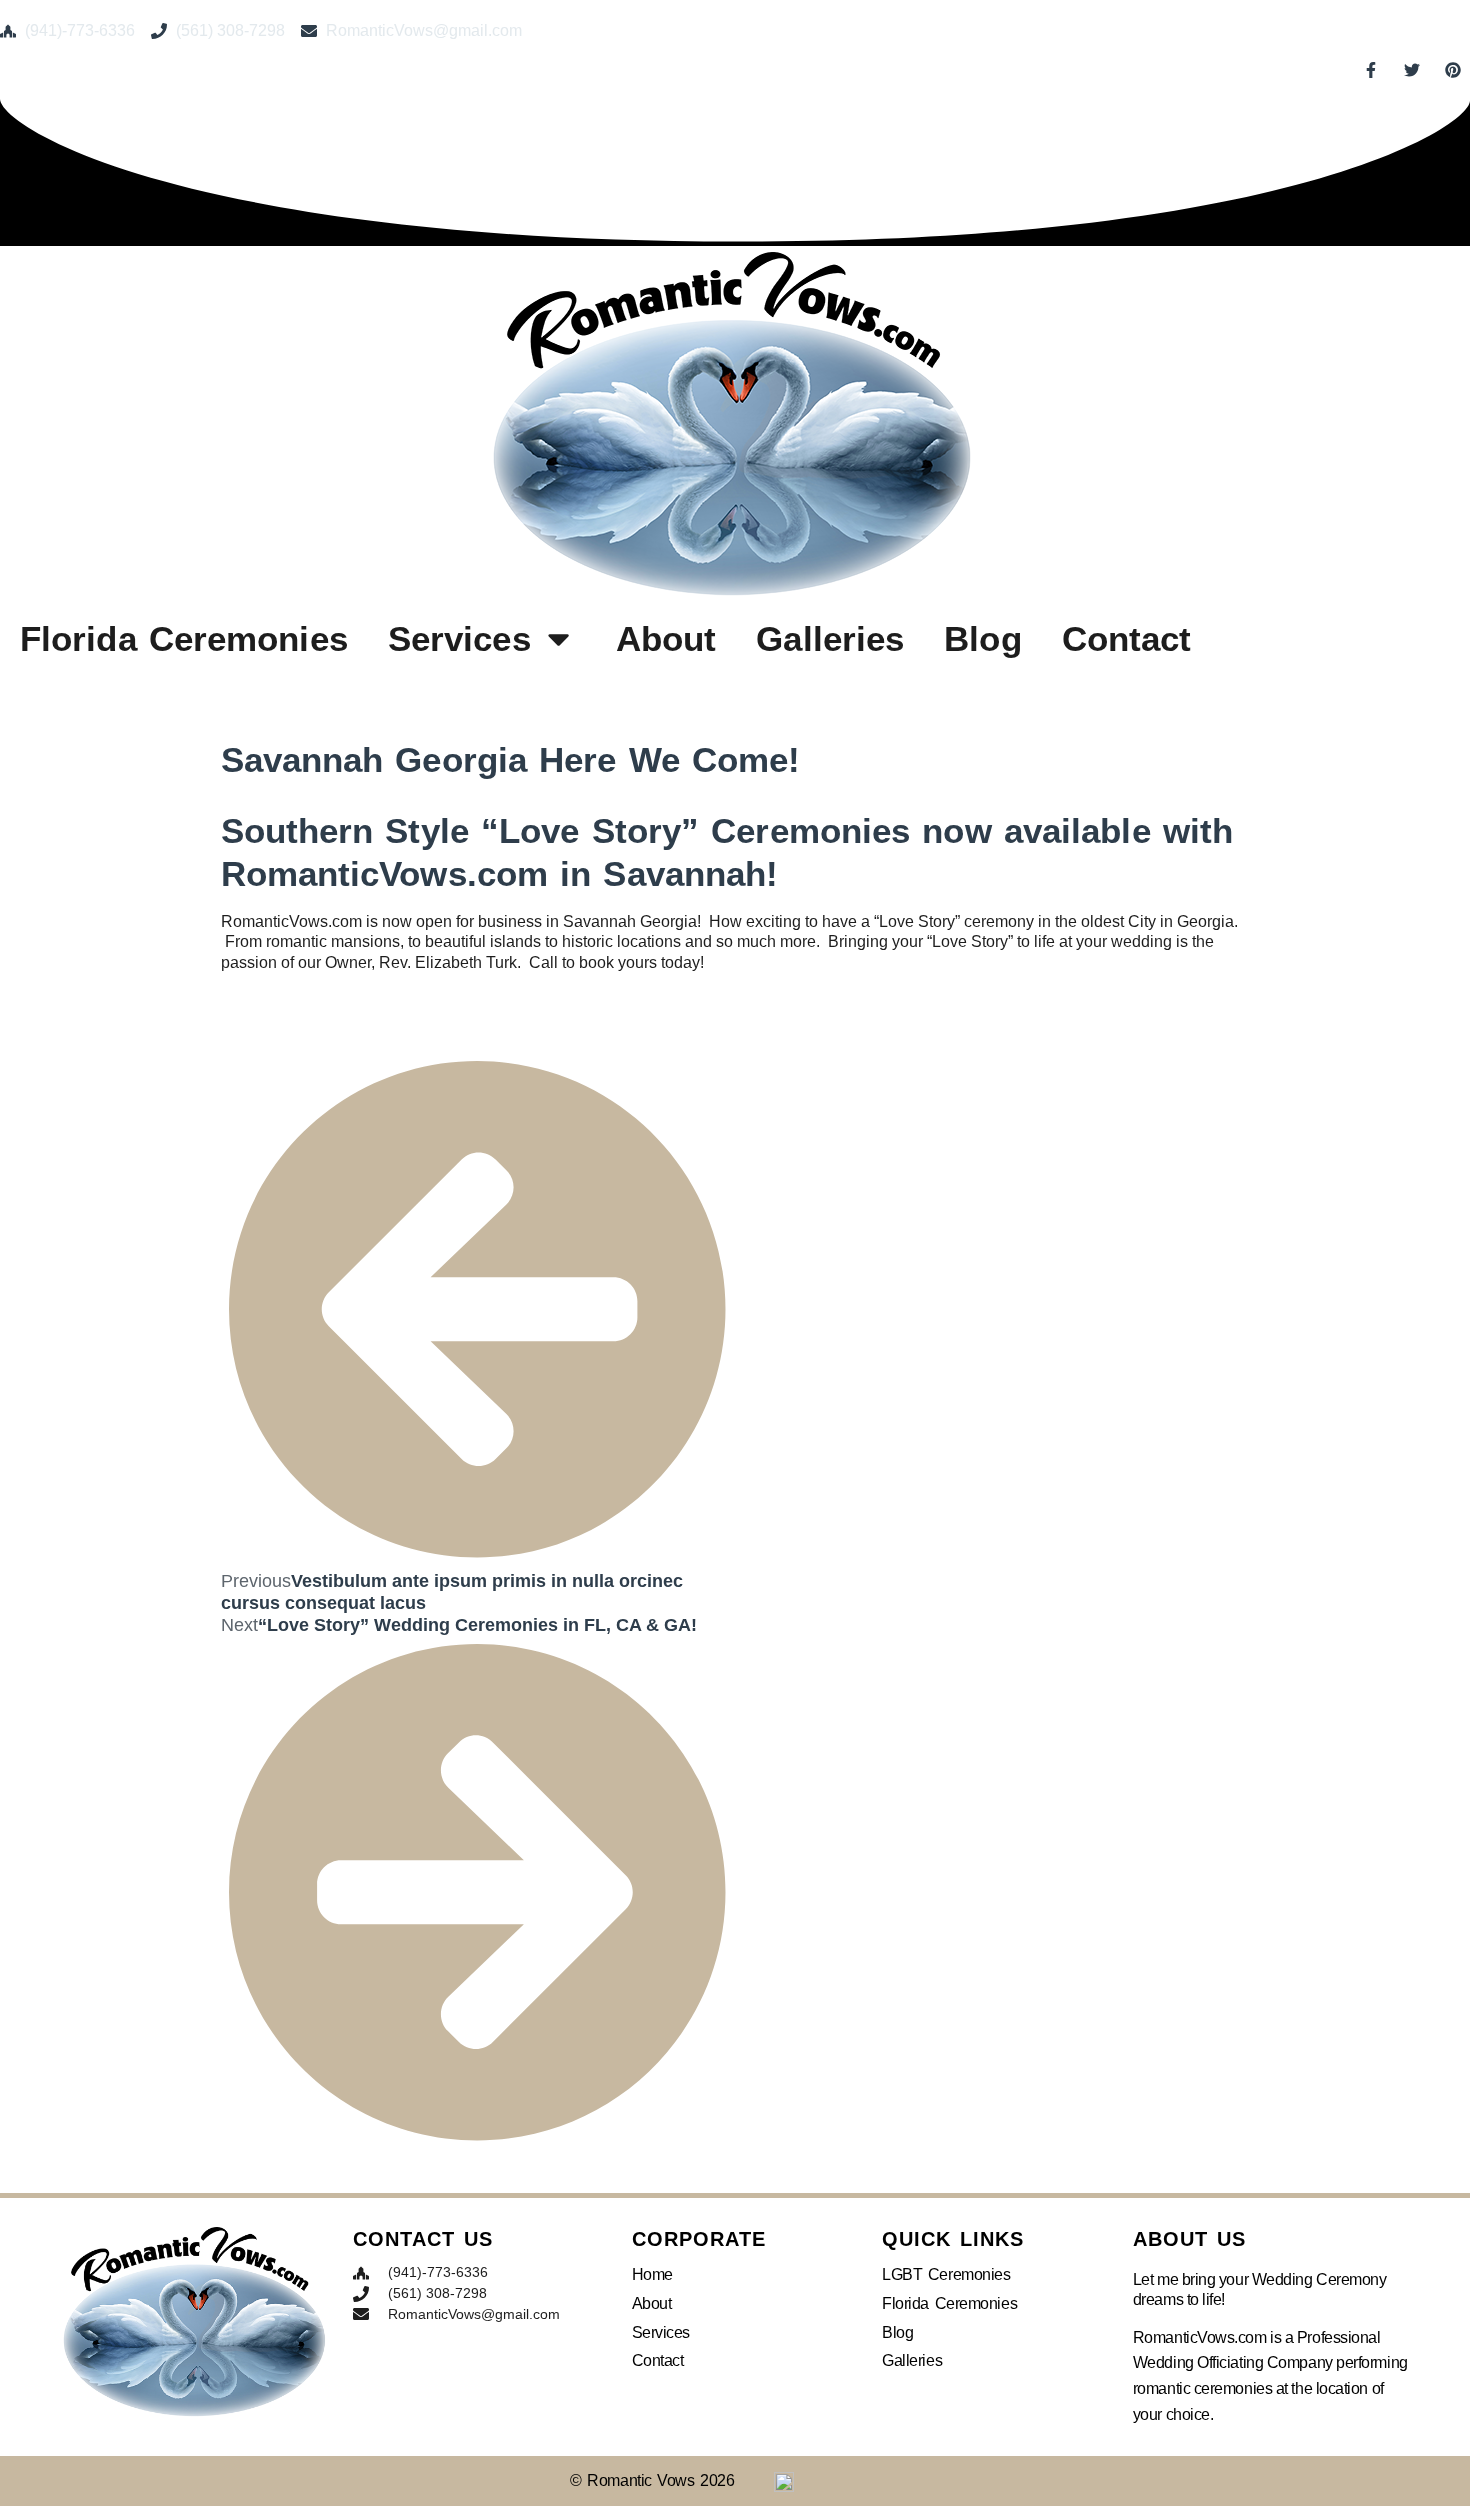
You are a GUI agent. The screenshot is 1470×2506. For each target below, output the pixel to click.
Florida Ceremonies (184, 638)
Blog (982, 638)
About (666, 638)
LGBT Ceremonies (946, 2274)
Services (459, 638)
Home (652, 2274)
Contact (1127, 638)
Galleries (830, 638)
